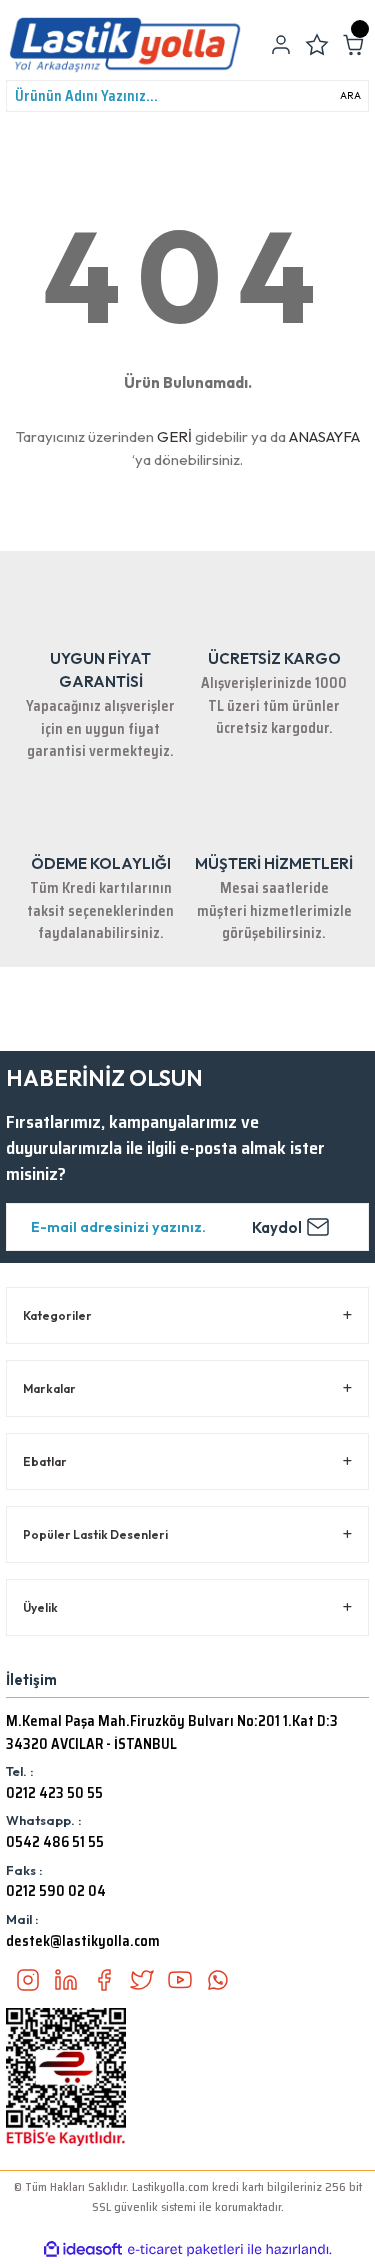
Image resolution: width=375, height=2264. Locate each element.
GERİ (174, 436)
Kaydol (277, 1227)
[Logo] (125, 45)
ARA (350, 95)
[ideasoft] (83, 2250)
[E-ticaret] (185, 2249)
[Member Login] (281, 45)
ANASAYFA (324, 436)
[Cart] (353, 45)
